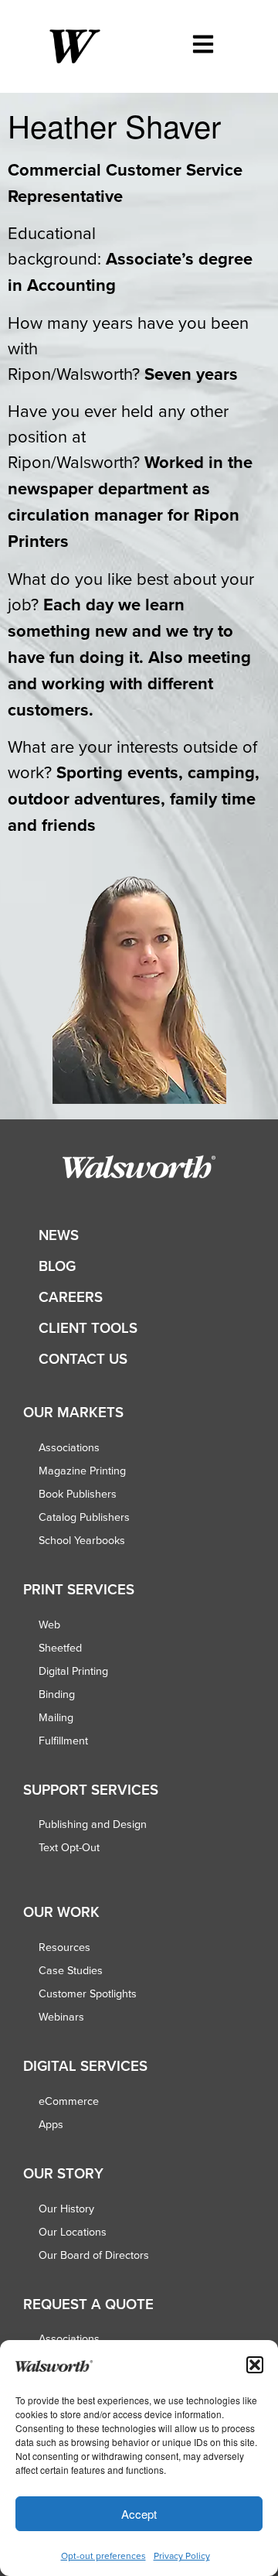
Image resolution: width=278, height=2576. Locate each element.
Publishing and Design (93, 1824)
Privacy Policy (182, 2556)
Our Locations (73, 2232)
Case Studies (71, 1970)
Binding (57, 1694)
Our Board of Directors (94, 2255)
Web (49, 1625)
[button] (255, 2365)
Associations (69, 1447)
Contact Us (83, 1359)
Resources (64, 1947)
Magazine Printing (82, 1471)
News (59, 1235)
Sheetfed (60, 1648)
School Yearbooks (82, 1540)
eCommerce (69, 2101)
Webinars (61, 2017)
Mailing (56, 1717)
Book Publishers (78, 1494)
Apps (51, 2124)
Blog (57, 1266)
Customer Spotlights (88, 1993)
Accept (139, 2514)
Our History (66, 2209)
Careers (71, 1297)
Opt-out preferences (103, 2556)
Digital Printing (73, 1671)
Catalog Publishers (84, 1517)
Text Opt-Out (69, 1847)
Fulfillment (63, 1741)
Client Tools (88, 1328)
